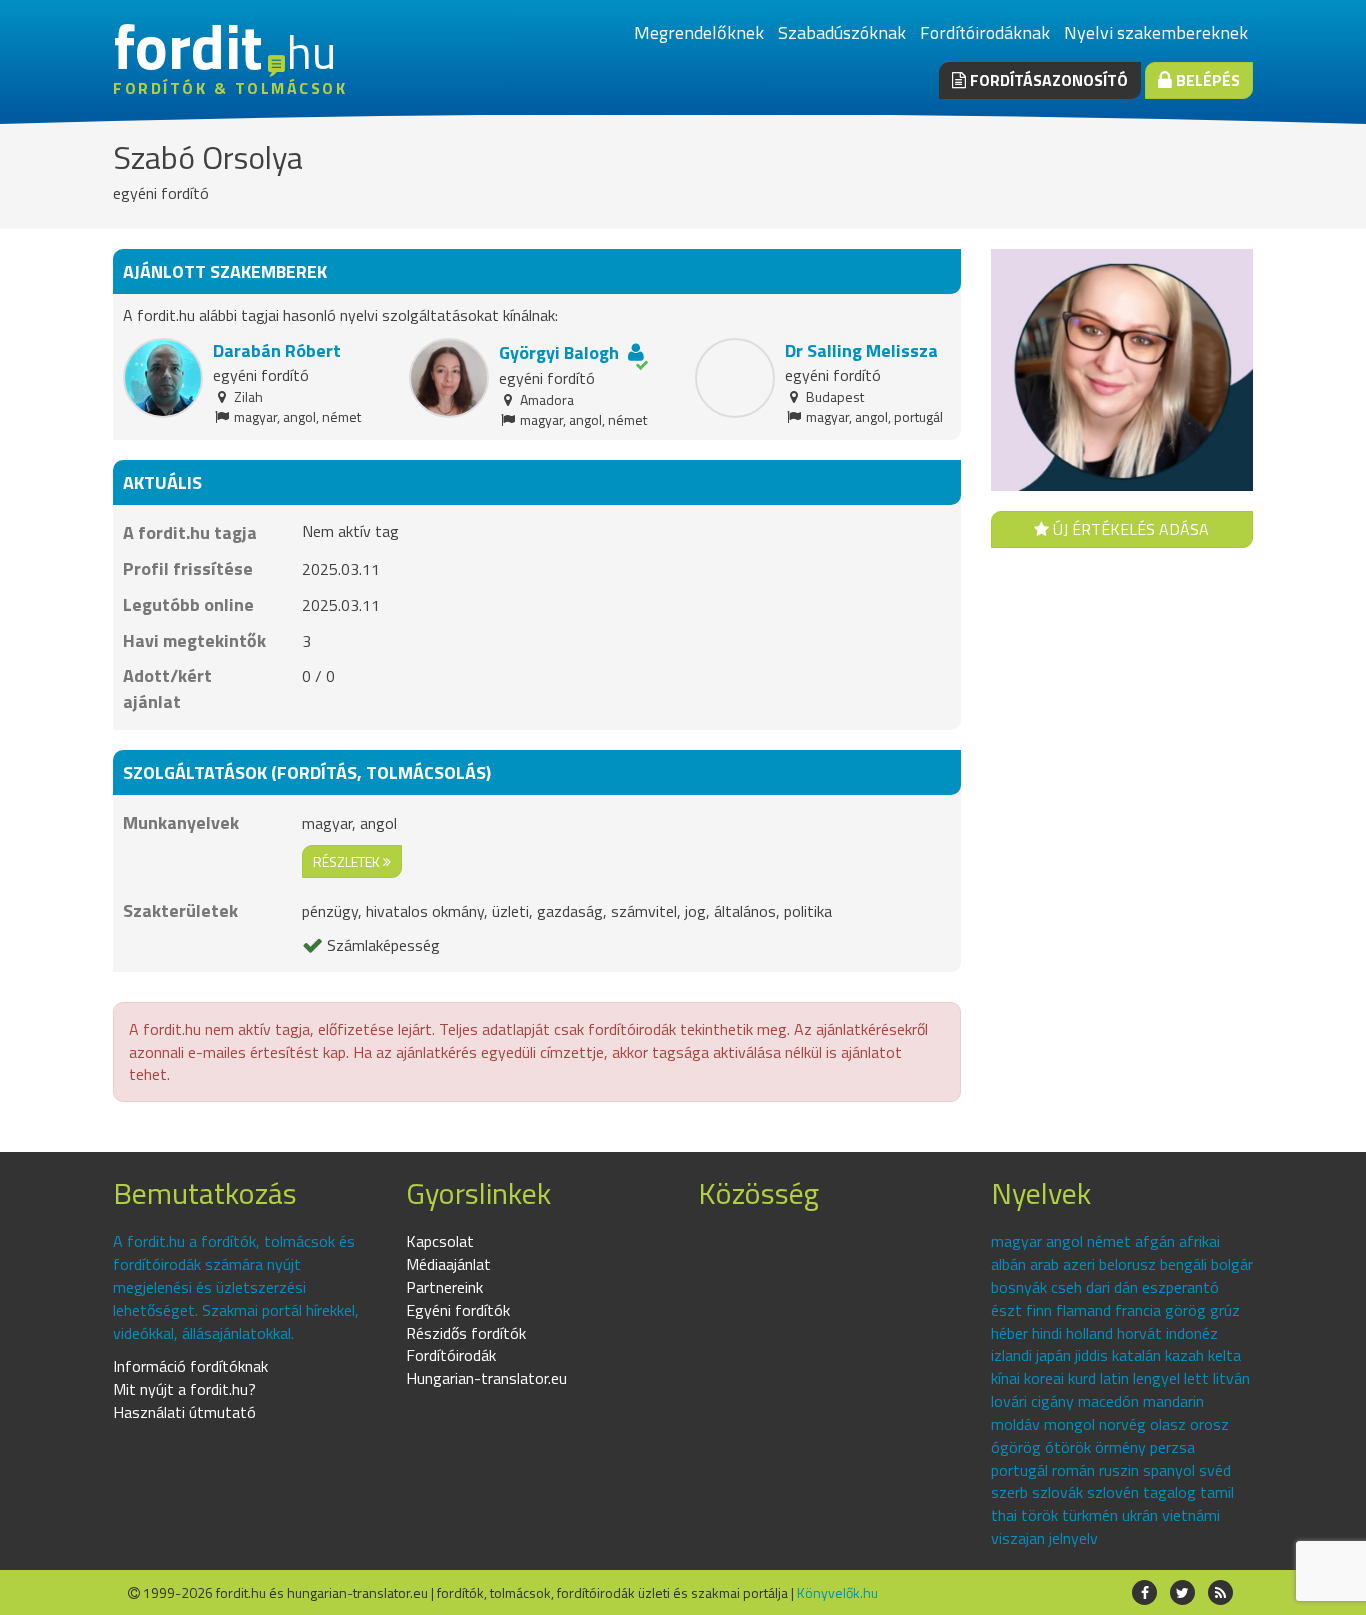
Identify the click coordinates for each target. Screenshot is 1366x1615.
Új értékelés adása (1129, 529)
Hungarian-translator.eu (486, 1378)
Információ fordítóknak (190, 1366)
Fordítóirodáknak (985, 32)
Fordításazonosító (1047, 80)
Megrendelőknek (699, 32)
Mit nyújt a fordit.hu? (184, 1389)
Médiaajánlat (448, 1264)
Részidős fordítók (466, 1333)
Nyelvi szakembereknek (1156, 32)
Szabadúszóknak (842, 32)
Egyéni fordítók (458, 1310)
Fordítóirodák (451, 1355)
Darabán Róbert (277, 350)
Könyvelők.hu (837, 1592)
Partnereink (444, 1287)
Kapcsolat (440, 1241)
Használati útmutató (184, 1412)
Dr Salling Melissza (861, 350)
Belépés (1206, 80)
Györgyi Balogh (559, 352)
